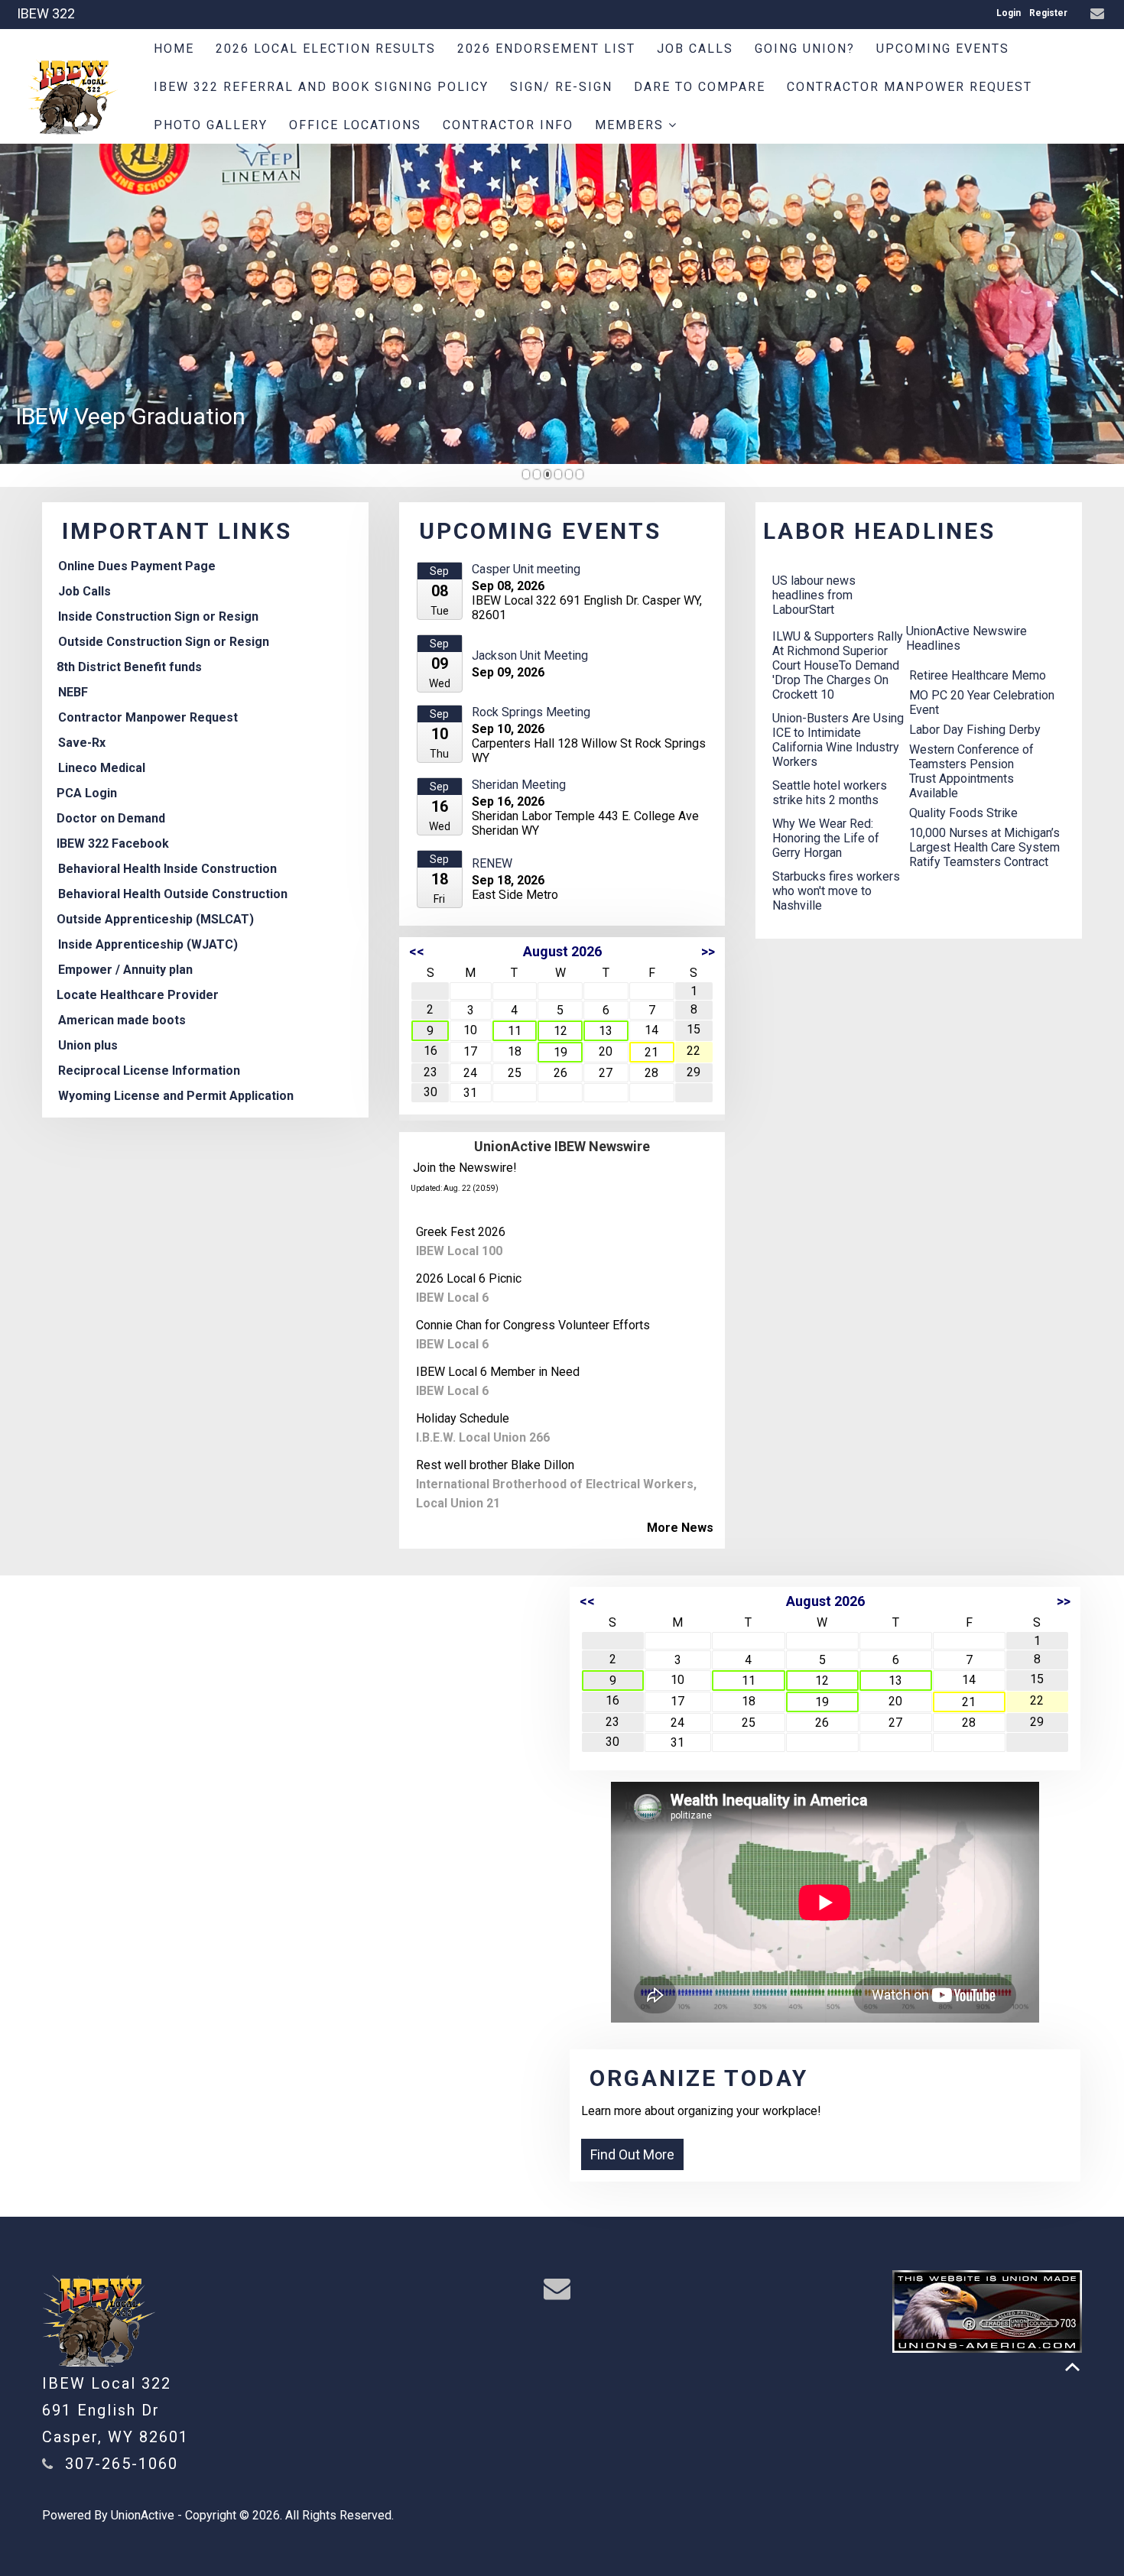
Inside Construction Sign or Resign (158, 616)
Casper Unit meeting (526, 569)
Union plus (88, 1045)
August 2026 (562, 951)
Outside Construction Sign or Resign (164, 642)
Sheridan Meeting (519, 785)
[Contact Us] (1099, 14)
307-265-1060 (122, 2464)
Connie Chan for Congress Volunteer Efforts (533, 1325)
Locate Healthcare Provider (138, 995)
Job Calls (695, 49)
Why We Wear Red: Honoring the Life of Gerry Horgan (826, 838)
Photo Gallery (211, 125)
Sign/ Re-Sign (561, 87)
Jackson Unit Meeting (530, 655)
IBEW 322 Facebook (113, 844)
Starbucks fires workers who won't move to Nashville (836, 891)
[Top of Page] (1072, 2367)
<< (417, 951)
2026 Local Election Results (326, 49)
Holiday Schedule (463, 1418)
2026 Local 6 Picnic (469, 1278)
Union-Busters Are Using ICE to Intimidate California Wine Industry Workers (838, 740)
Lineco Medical (102, 768)
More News (680, 1528)
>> (708, 951)
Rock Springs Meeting (531, 712)
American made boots (122, 1020)
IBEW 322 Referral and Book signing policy (321, 87)
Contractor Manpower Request (910, 87)
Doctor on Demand (111, 818)
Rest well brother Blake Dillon (495, 1465)
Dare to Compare (700, 87)
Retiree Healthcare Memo (978, 675)
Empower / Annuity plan (125, 970)
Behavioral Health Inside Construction (167, 869)
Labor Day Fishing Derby (975, 730)
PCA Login (87, 793)
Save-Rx (82, 743)
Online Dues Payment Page (137, 566)
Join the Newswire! (465, 1168)
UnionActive (143, 2515)
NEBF (73, 692)
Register (1048, 13)
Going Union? (805, 49)
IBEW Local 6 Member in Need (498, 1372)
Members (632, 125)
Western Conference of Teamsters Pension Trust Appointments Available (971, 771)
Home (174, 49)
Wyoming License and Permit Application (176, 1096)
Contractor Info (508, 125)
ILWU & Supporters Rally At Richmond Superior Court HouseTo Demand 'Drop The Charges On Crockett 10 (838, 665)
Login (1009, 13)
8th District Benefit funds (129, 667)
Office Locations (355, 125)
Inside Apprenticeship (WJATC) (148, 944)
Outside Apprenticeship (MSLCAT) (155, 919)
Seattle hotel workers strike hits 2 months (830, 793)
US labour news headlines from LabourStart (814, 595)
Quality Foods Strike (963, 813)
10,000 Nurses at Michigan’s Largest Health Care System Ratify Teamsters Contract (984, 847)
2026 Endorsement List (546, 49)
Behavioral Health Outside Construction (173, 894)
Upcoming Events (943, 49)
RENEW (492, 863)
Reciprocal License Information (149, 1071)
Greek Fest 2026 (461, 1232)
